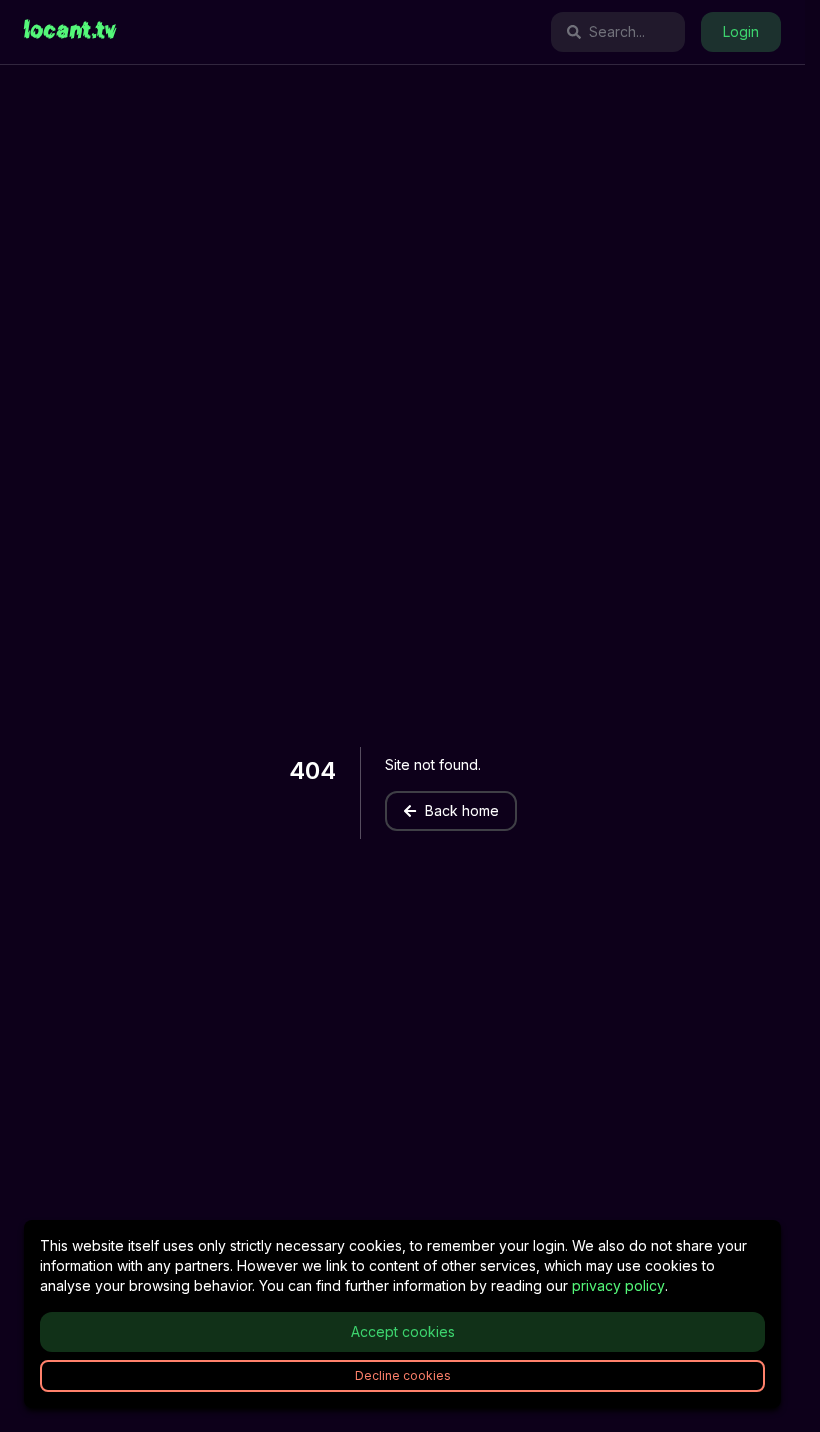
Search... (617, 31)
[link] (70, 32)
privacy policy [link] (618, 1285)
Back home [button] (462, 810)
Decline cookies (403, 1375)
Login (741, 31)
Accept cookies (403, 1331)
